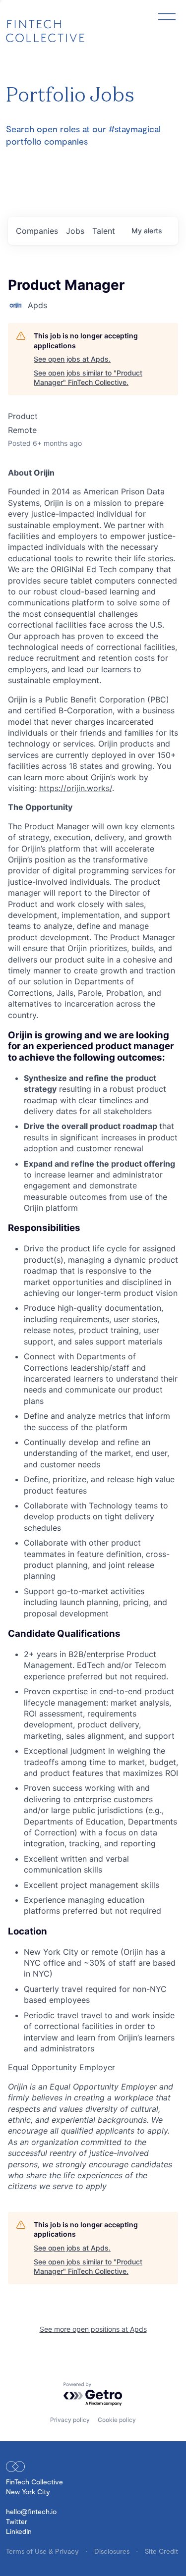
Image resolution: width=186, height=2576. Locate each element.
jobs (75, 231)
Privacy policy (70, 2420)
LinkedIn (19, 2531)
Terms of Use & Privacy (43, 2551)
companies (37, 231)
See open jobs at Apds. (72, 359)
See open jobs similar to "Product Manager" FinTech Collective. (88, 378)
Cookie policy (117, 2420)
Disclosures (113, 2551)
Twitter (17, 2521)
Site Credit (161, 2551)
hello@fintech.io (31, 2511)
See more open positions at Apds (93, 2329)
